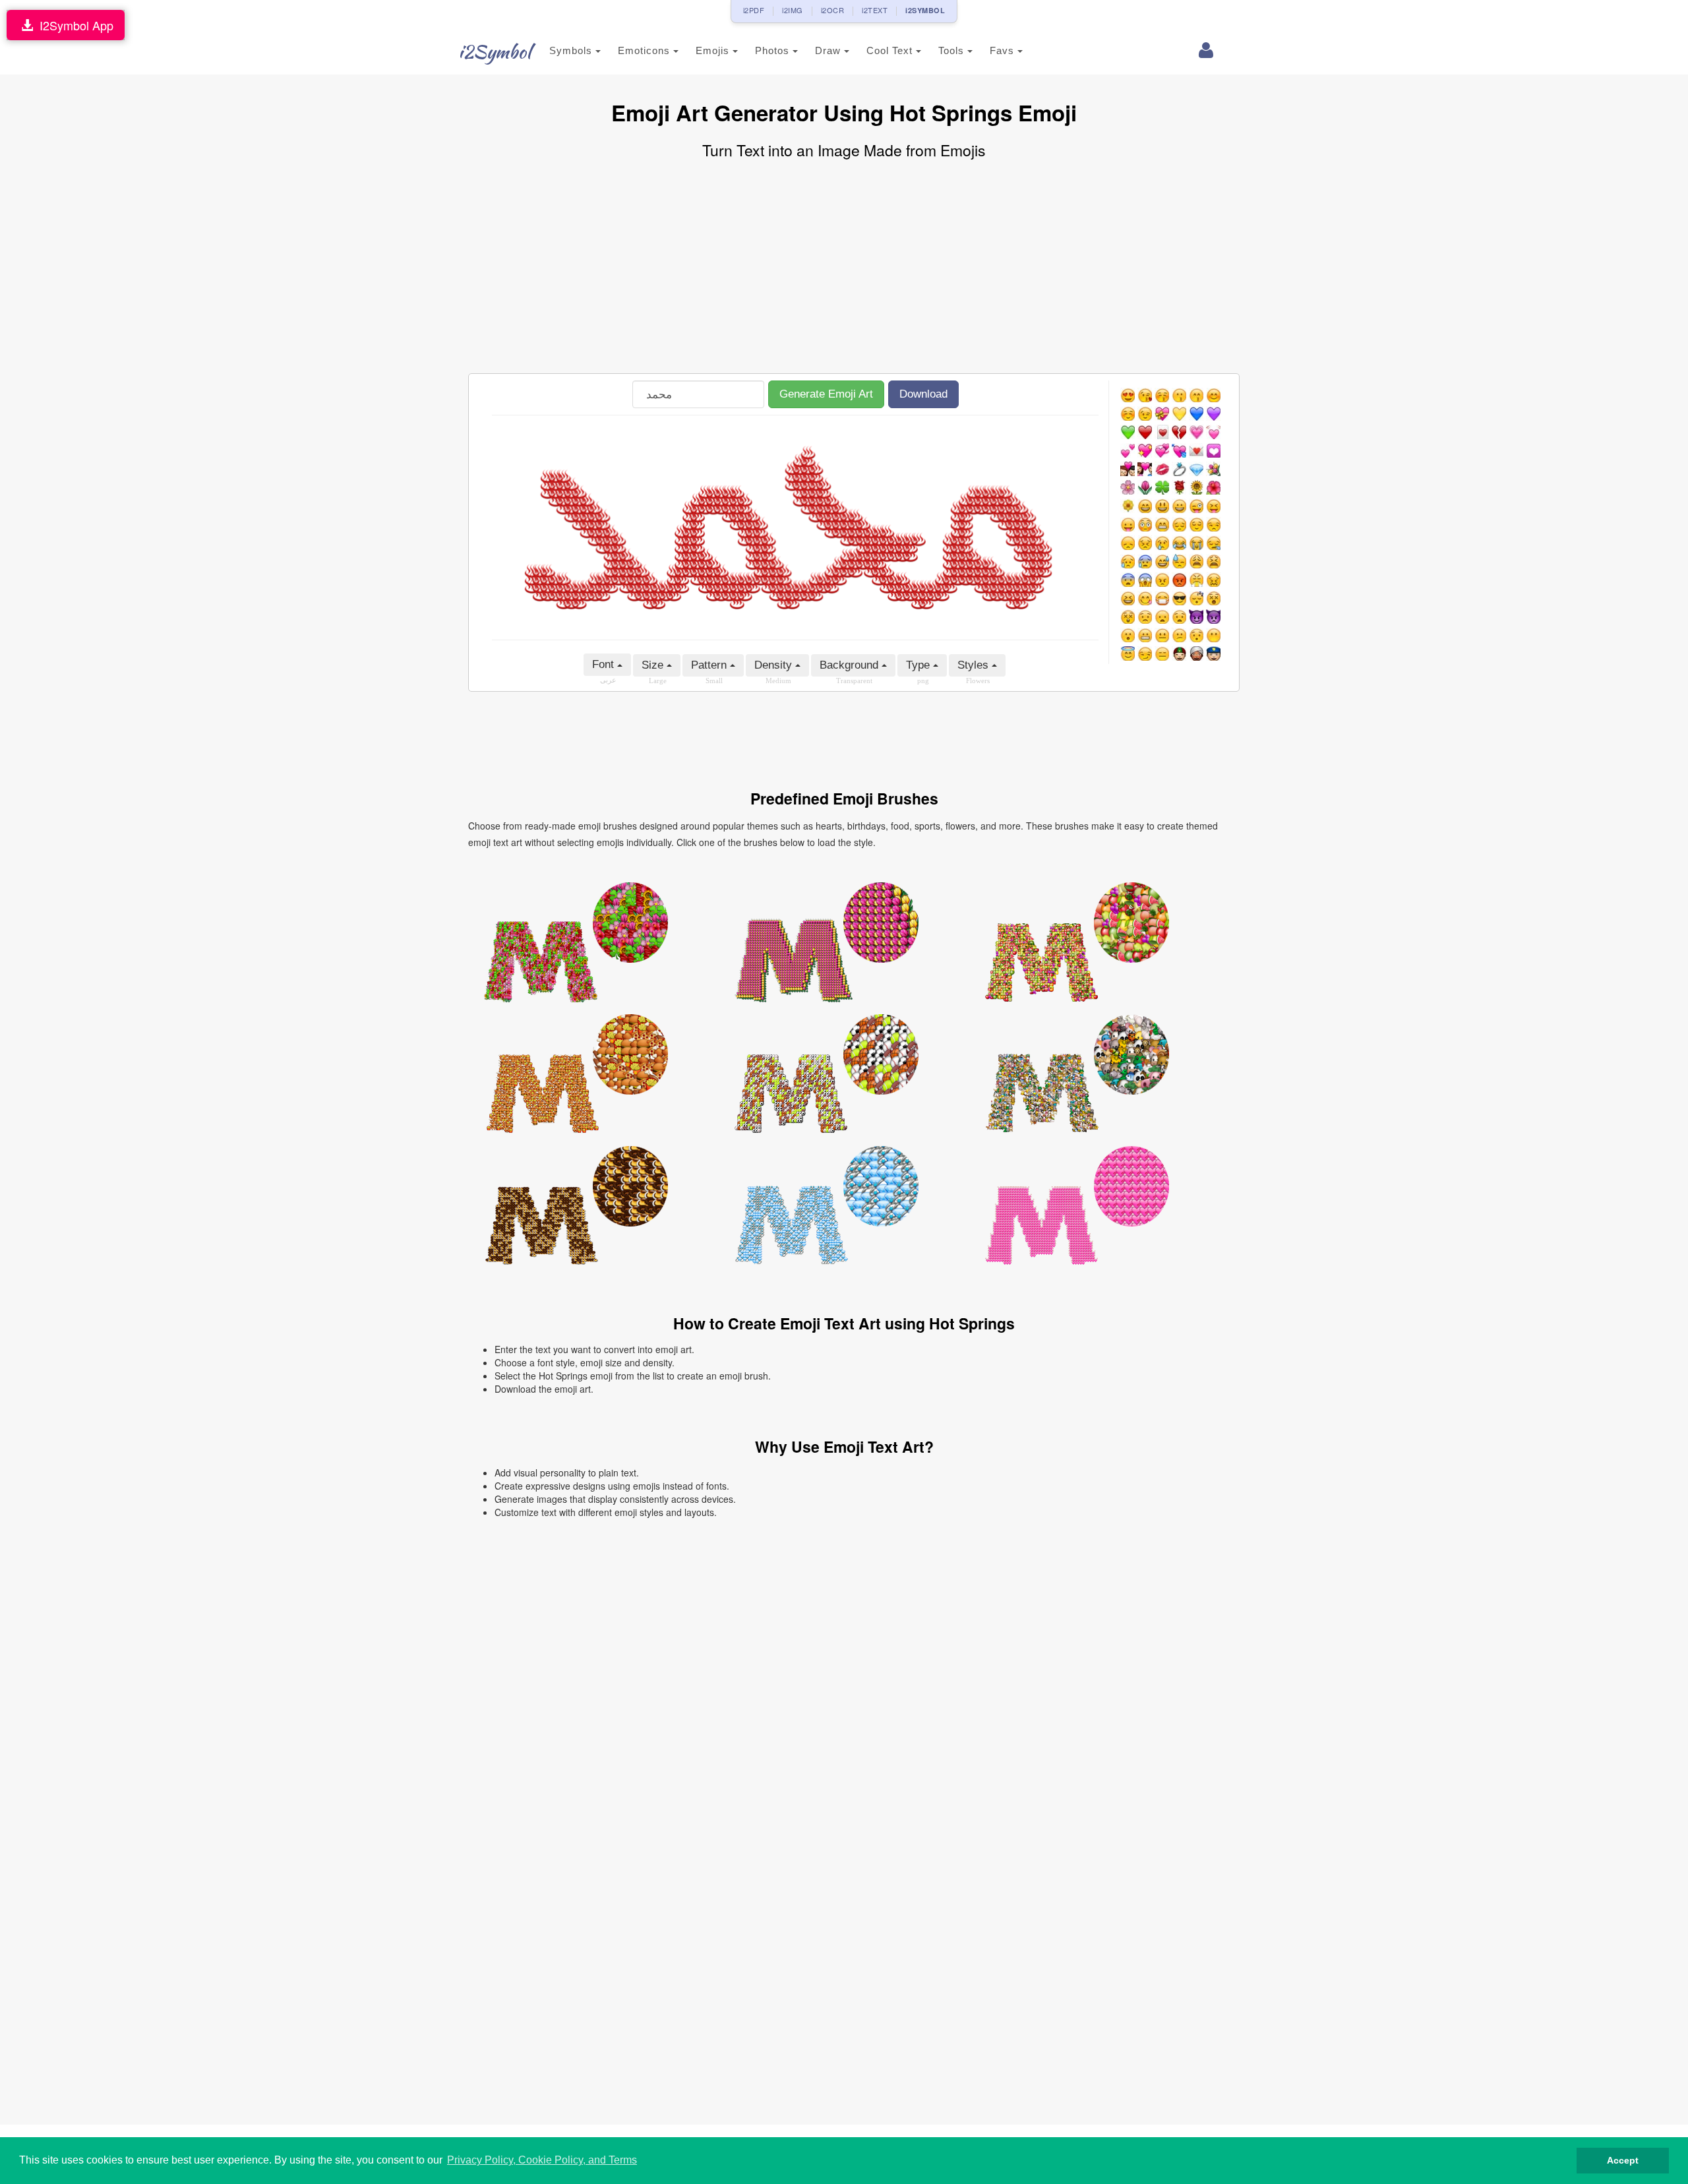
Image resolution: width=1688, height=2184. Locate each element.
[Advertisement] (844, 268)
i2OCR (833, 10)
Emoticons (646, 50)
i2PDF (754, 10)
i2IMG (793, 10)
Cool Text (891, 50)
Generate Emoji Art (826, 394)
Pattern (710, 665)
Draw (829, 50)
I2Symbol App (73, 25)
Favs (1004, 50)
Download (923, 394)
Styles (975, 665)
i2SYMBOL (925, 10)
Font (605, 664)
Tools (953, 50)
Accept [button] (1623, 2160)
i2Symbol (495, 51)
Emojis (714, 50)
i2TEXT (875, 10)
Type (919, 665)
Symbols (572, 50)
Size (654, 665)
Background (851, 665)
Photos (774, 50)
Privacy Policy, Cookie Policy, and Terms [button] (542, 2160)
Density (775, 665)
